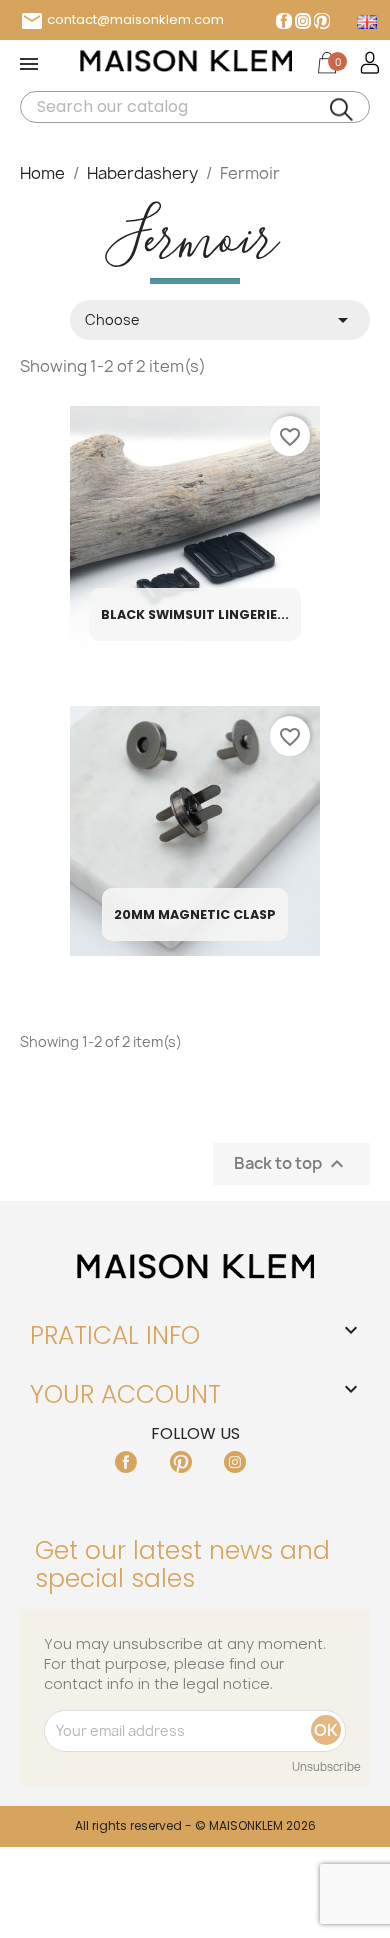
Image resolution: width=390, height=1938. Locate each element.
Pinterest (322, 21)
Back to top (291, 1164)
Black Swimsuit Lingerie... (195, 614)
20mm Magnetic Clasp (195, 914)
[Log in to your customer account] (369, 62)
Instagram (303, 21)
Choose (220, 320)
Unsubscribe (326, 1766)
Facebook (284, 21)
